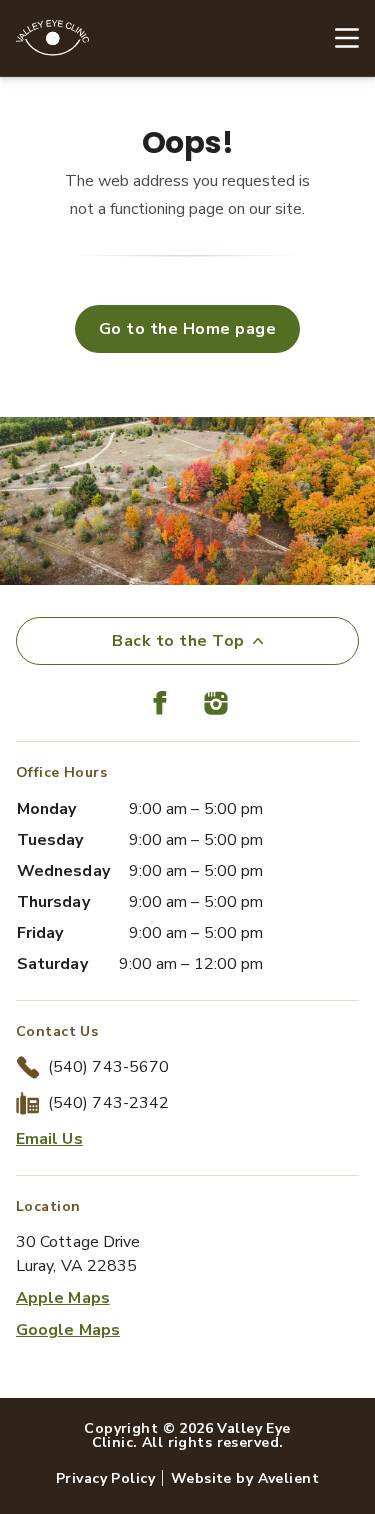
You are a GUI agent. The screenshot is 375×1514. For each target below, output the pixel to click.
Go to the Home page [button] (187, 329)
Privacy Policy (105, 1478)
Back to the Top (178, 641)
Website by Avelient (245, 1478)
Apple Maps (63, 1298)
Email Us (49, 1139)
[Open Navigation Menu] (337, 38)
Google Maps (68, 1330)
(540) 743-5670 (108, 1067)
